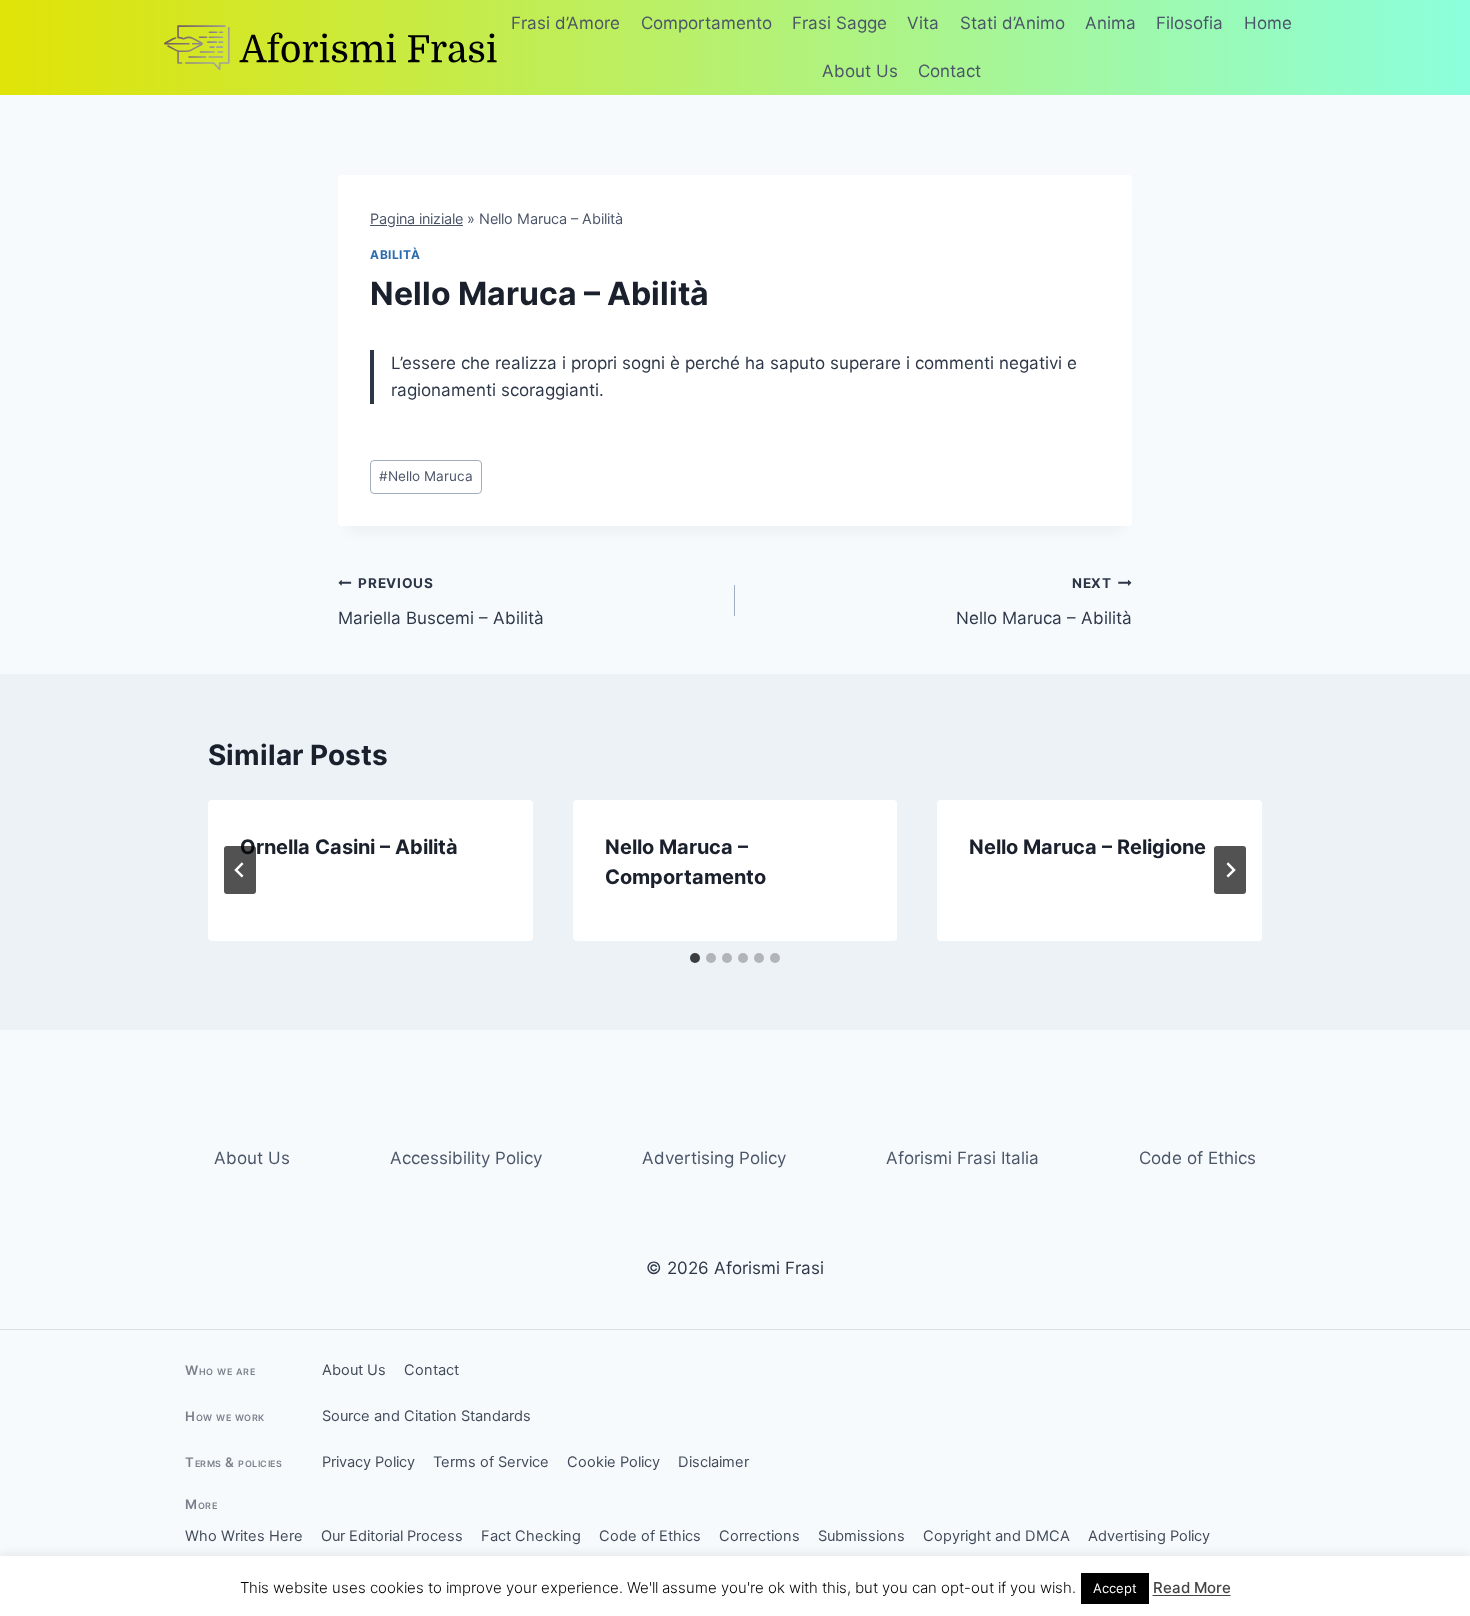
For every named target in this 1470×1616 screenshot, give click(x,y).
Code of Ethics (1197, 1158)
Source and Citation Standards (426, 1416)
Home (1268, 23)
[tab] (695, 958)
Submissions (861, 1536)
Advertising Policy (714, 1158)
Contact (949, 71)
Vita (923, 23)
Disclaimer (713, 1462)
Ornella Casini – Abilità (349, 847)
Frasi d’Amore (565, 23)
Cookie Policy (613, 1462)
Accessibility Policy (466, 1158)
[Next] (1230, 870)
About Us (860, 71)
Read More (1192, 1587)
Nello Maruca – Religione (1087, 847)
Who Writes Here (244, 1536)
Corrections (759, 1536)
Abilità (395, 254)
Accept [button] (1115, 1588)
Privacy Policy (368, 1462)
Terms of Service (491, 1462)
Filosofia (1189, 23)
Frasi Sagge (839, 23)
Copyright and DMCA (996, 1536)
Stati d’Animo (1012, 23)
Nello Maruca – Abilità (1044, 601)
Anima (1110, 23)
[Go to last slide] (240, 870)
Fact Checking (531, 1536)
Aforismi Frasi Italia (962, 1158)
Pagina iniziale (416, 218)
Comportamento (706, 23)
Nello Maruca (426, 476)
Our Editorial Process (392, 1536)
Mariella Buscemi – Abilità (441, 601)
